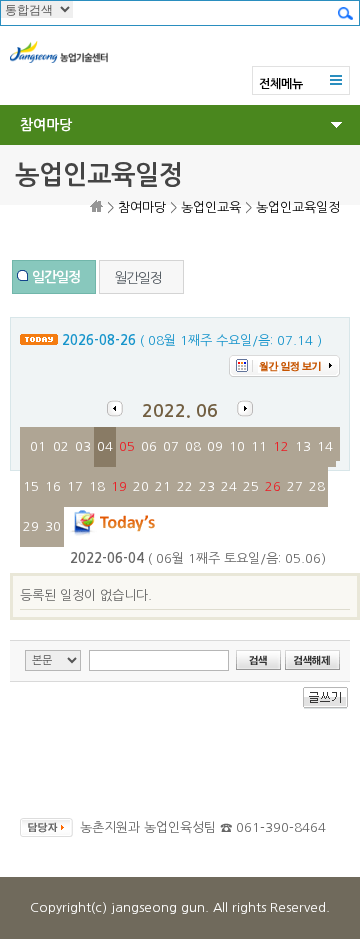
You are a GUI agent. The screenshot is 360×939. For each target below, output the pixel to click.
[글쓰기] (325, 704)
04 (105, 446)
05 (127, 446)
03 (83, 446)
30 (53, 526)
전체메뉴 (281, 84)
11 (259, 446)
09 (215, 446)
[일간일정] (54, 263)
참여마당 (46, 125)
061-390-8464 (281, 827)
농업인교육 (211, 207)
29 (31, 526)
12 (281, 446)
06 (149, 446)
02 (61, 446)
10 (237, 446)
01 (38, 446)
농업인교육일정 (298, 207)
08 (193, 446)
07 (171, 446)
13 (303, 446)
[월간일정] (141, 263)
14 (325, 446)
